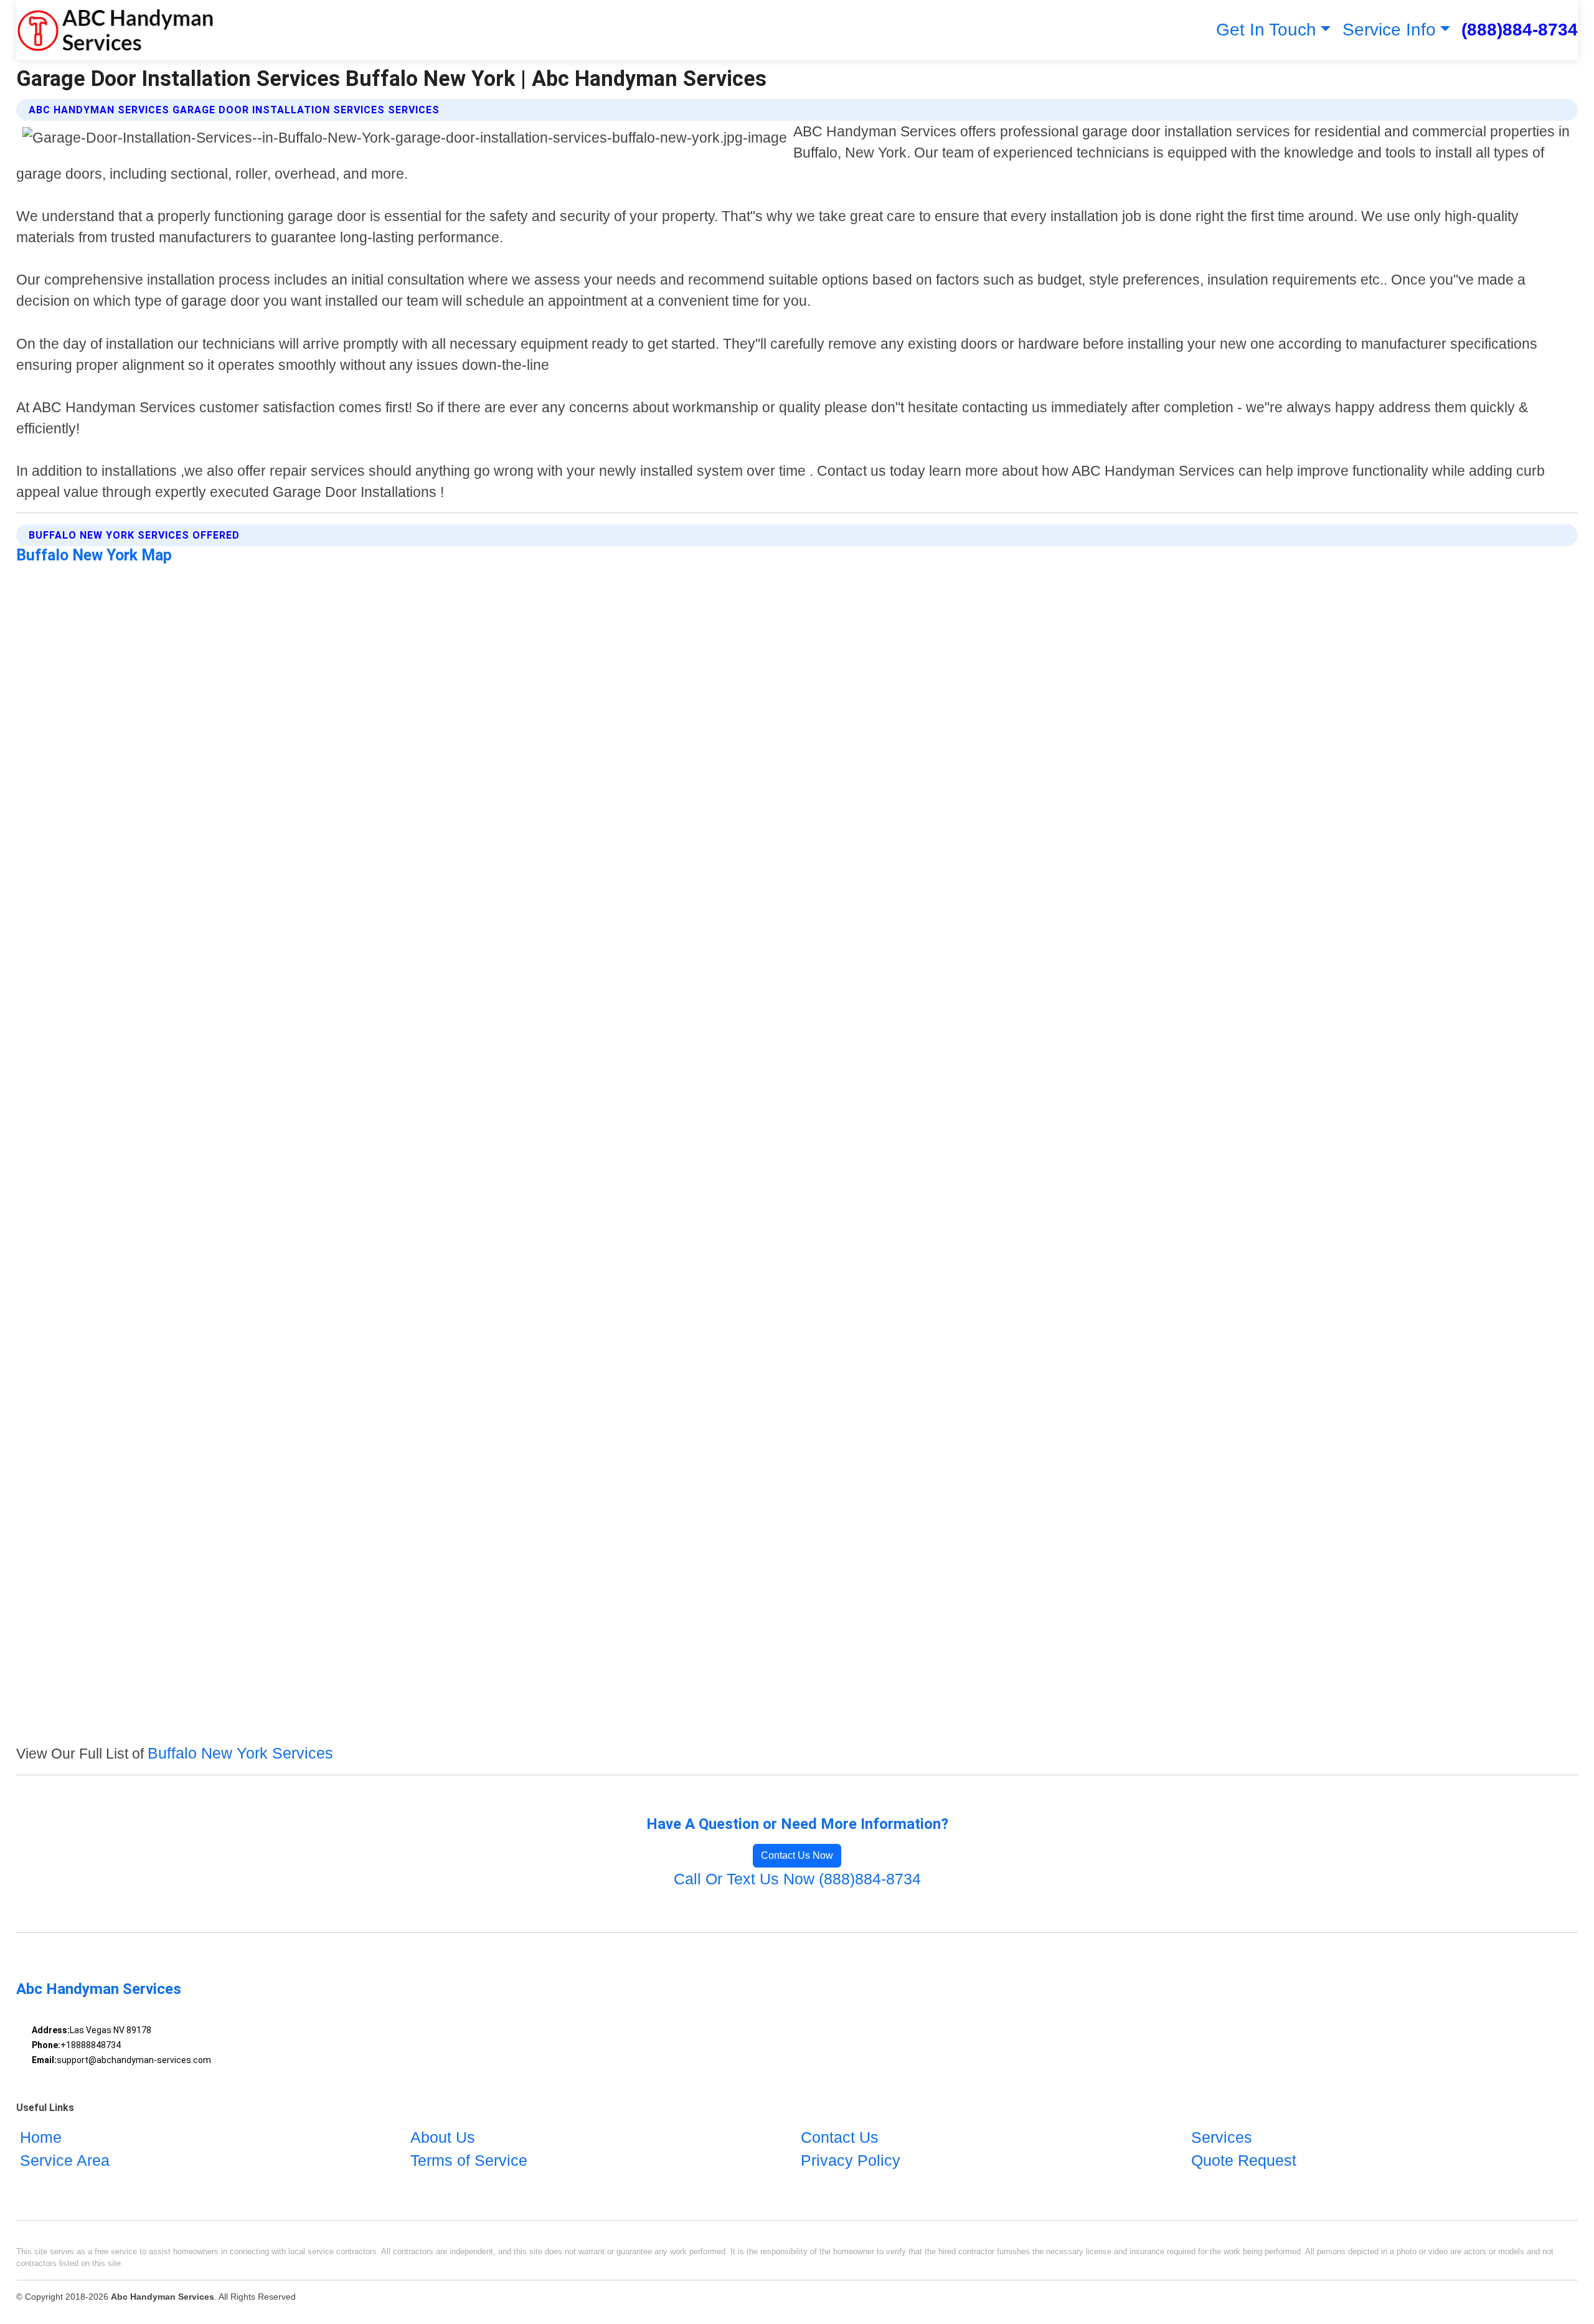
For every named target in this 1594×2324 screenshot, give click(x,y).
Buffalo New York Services (240, 1753)
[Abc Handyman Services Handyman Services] (115, 30)
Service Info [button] (1389, 30)
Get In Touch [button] (1266, 30)
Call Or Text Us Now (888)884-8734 (797, 1879)
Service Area (65, 2160)
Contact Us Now (797, 1855)
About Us (443, 2137)
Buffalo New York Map (94, 555)
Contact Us (840, 2137)
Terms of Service (469, 2160)
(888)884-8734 (1520, 30)
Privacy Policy (851, 2160)
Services (1222, 2137)
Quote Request (1244, 2160)
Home (41, 2137)
